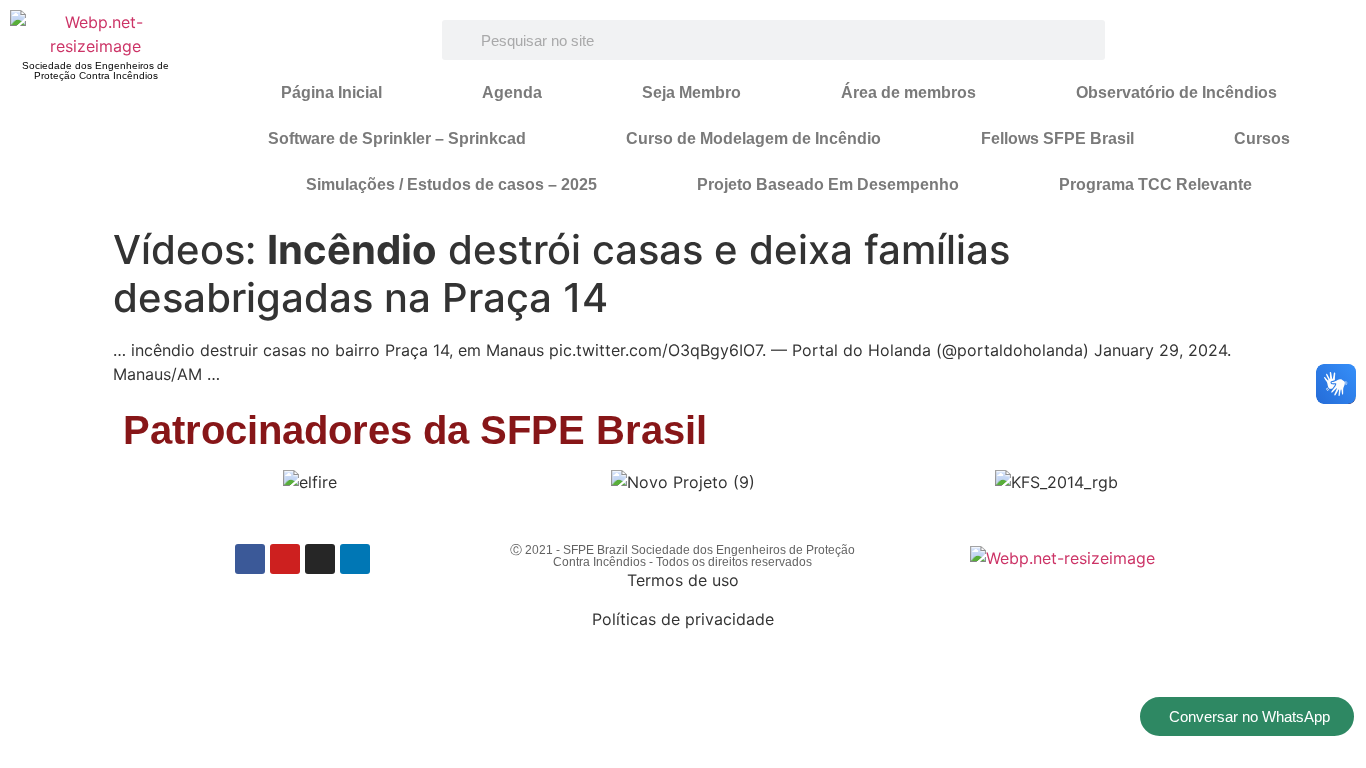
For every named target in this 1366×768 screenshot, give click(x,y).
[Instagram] (320, 559)
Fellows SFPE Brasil (1057, 138)
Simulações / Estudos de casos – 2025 (451, 184)
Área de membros (908, 92)
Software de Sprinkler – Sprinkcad (397, 138)
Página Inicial (331, 92)
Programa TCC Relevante (1155, 184)
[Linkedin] (355, 559)
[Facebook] (250, 559)
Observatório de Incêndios (1176, 92)
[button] (146, 482)
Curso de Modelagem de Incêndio (753, 138)
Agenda (512, 92)
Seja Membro (691, 92)
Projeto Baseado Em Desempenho (828, 184)
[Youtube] (285, 559)
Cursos (1262, 138)
